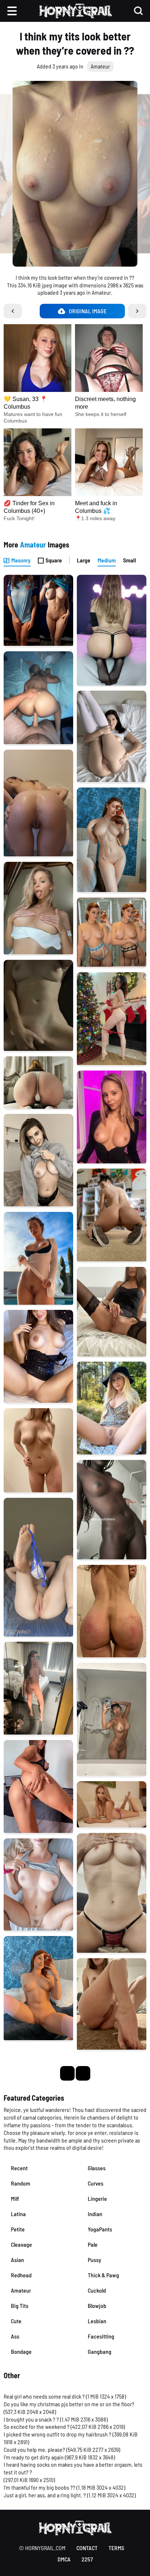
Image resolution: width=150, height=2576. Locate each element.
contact (87, 2548)
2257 (87, 2559)
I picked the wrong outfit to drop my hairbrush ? (58, 2434)
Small (130, 560)
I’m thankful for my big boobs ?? (40, 2487)
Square (54, 560)
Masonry (21, 560)
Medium (107, 560)
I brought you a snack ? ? (31, 2419)
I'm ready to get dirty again (34, 2457)
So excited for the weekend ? (37, 2426)
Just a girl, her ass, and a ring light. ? (45, 2495)
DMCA (64, 2559)
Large (84, 560)
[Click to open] (75, 174)
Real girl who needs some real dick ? (44, 2396)
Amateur (100, 66)
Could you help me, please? (34, 2449)
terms (116, 2548)
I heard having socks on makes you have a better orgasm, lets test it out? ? (73, 2468)
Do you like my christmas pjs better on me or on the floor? (69, 2404)
